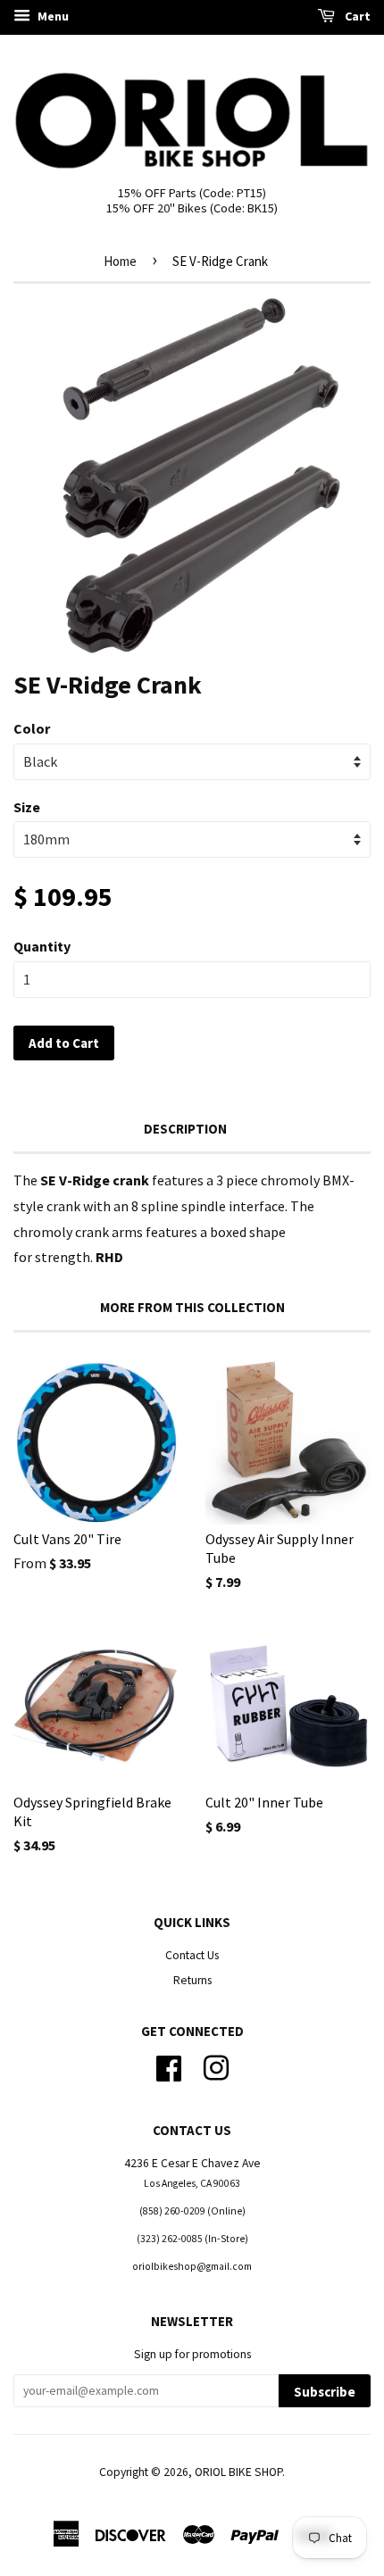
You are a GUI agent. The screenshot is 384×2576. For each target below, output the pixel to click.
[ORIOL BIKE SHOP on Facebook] (169, 2066)
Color (32, 728)
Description (185, 1129)
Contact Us (192, 1955)
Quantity (42, 946)
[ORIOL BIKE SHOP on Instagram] (216, 2066)
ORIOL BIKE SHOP (238, 2472)
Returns (192, 1980)
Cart (356, 16)
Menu (52, 16)
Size (27, 807)
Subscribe (325, 2392)
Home (120, 261)
